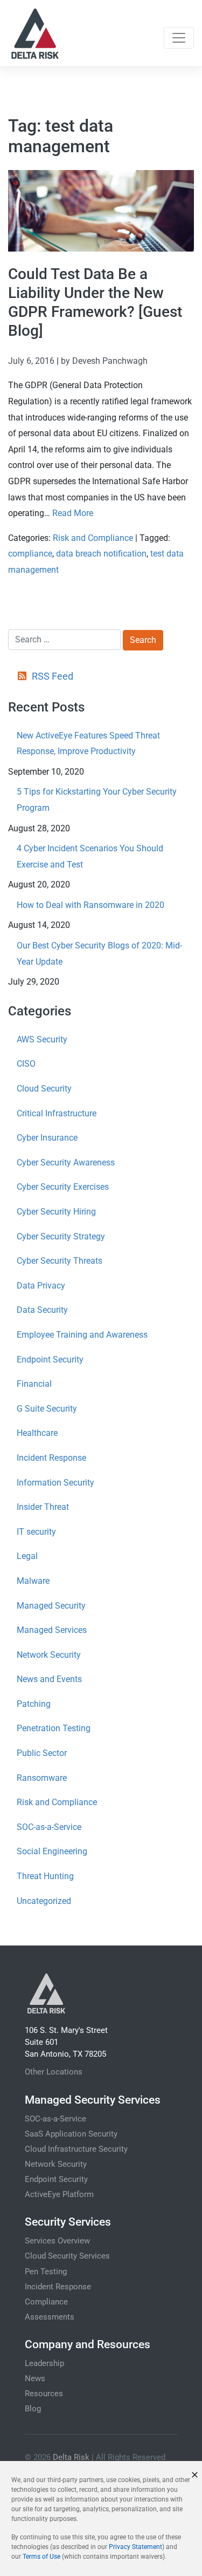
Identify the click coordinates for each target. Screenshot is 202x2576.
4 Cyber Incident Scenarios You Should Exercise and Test (90, 856)
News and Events (49, 1679)
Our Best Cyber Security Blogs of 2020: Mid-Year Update (99, 954)
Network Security (49, 1655)
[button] (195, 2475)
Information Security (55, 1483)
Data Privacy (41, 1286)
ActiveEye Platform (59, 2194)
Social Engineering (52, 1851)
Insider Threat (43, 1507)
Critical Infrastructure (57, 1113)
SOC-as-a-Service (49, 1827)
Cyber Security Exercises (63, 1187)
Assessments (50, 2317)
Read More (73, 513)
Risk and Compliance (93, 538)
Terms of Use (41, 2557)
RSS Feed (52, 676)
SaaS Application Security (71, 2134)
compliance (30, 554)
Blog (33, 2409)
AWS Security (42, 1039)
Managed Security (51, 1606)
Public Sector (42, 1753)
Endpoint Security (50, 1360)
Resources (44, 2394)
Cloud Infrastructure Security (76, 2149)
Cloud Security (44, 1089)
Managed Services (52, 1630)
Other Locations (54, 2072)
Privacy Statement (135, 2547)
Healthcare (37, 1433)
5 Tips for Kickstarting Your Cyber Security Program (97, 800)
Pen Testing (46, 2272)
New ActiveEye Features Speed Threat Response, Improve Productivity (88, 744)
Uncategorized (44, 1901)
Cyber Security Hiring (56, 1212)
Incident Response (51, 1458)
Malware (33, 1581)
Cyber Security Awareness (66, 1162)
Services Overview (57, 2241)
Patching (34, 1704)
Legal (27, 1556)
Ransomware (42, 1778)
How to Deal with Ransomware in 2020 (90, 905)
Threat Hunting (45, 1876)
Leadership (44, 2363)
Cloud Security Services (67, 2256)
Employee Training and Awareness (82, 1335)
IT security (36, 1532)
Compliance (46, 2302)
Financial (34, 1384)
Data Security (42, 1310)
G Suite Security (47, 1409)
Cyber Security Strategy (61, 1236)
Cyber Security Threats (60, 1261)
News (35, 2378)
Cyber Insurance (47, 1138)
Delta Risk (71, 2457)
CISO (26, 1064)
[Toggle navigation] (179, 38)
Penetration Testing (54, 1728)
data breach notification (101, 554)
